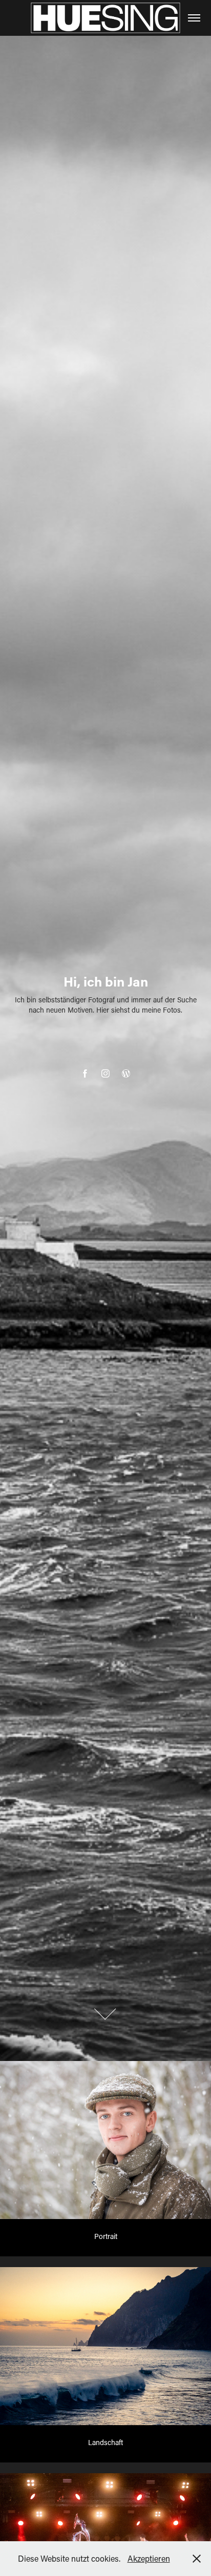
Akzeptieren (149, 2558)
